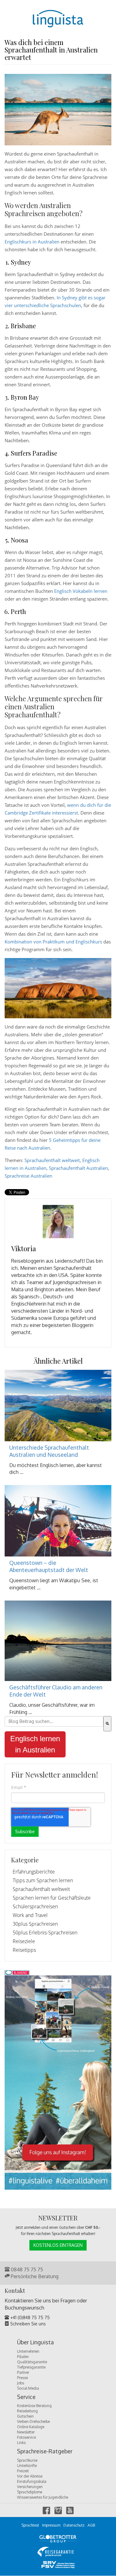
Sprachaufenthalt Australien (78, 1168)
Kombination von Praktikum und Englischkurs (54, 942)
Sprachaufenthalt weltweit (52, 1160)
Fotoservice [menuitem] (26, 2437)
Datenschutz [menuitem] (74, 2525)
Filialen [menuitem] (23, 2357)
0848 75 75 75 (26, 2269)
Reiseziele (24, 1941)
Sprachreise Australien (28, 1176)
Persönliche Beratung (34, 2276)
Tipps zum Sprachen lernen (43, 1880)
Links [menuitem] (21, 2443)
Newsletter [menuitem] (26, 2432)
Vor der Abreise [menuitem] (30, 2476)
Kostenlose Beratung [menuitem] (34, 2406)
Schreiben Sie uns (27, 2324)
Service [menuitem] (26, 2397)
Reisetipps (24, 1950)
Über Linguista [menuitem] (35, 2342)
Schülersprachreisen (35, 1906)
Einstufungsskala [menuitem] (32, 2481)
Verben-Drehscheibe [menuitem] (33, 2422)
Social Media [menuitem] (28, 2388)
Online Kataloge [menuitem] (31, 2427)
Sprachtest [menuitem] (30, 2525)
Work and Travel (30, 1915)
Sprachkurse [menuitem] (27, 2460)
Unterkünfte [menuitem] (27, 2466)
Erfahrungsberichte (34, 1872)
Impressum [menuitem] (51, 2525)
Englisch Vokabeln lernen (81, 591)
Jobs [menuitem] (21, 2383)
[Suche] (107, 1724)
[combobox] (54, 1721)
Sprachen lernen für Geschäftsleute (52, 1898)
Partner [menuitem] (23, 2372)
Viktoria (24, 1248)
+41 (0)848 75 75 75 (29, 2317)
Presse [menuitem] (22, 2378)
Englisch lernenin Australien (35, 1744)
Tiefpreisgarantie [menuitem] (31, 2367)
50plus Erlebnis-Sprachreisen (45, 1933)
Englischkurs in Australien (33, 242)
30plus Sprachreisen (35, 1924)
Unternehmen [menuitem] (28, 2351)
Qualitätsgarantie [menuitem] (32, 2362)
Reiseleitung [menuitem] (27, 2411)
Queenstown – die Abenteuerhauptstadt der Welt (49, 1566)
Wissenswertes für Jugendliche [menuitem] (43, 2497)
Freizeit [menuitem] (23, 2471)
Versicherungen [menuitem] (30, 2487)
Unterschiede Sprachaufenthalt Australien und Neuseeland (49, 1451)
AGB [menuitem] (91, 2525)
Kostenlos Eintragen (58, 2245)
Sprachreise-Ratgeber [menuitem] (45, 2451)
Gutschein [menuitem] (25, 2416)
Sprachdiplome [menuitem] (30, 2492)
